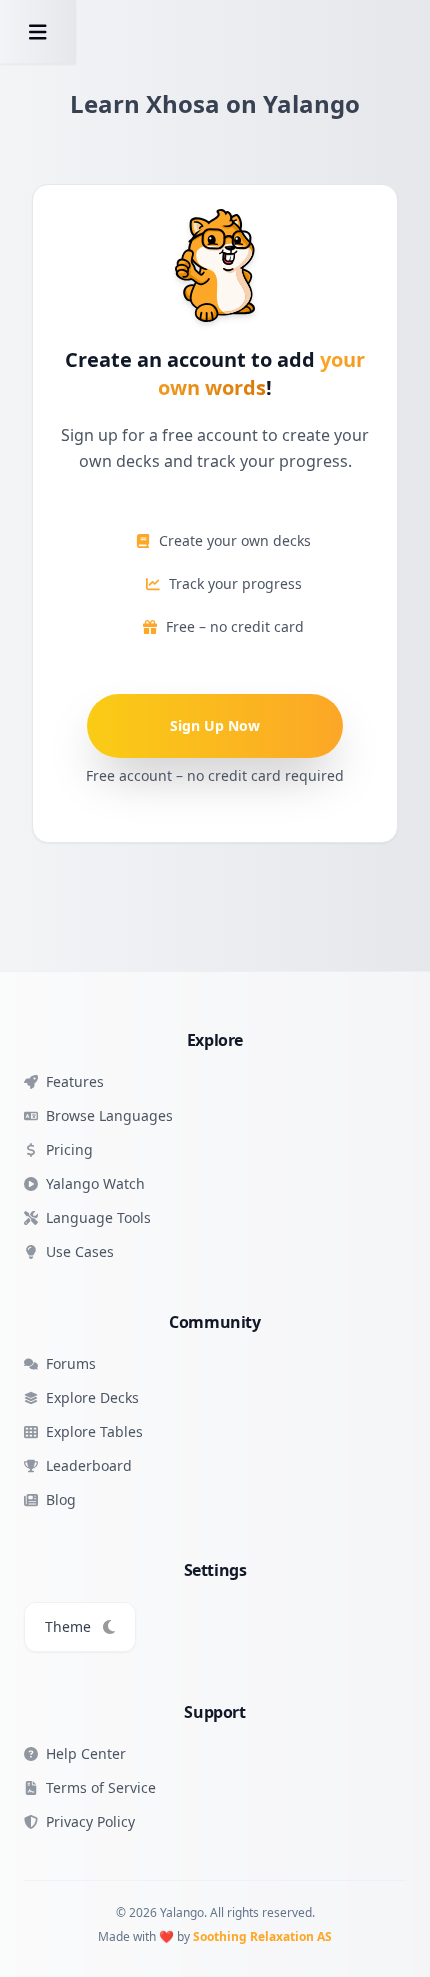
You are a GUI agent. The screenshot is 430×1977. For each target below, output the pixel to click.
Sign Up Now (215, 725)
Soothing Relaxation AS (262, 1936)
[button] (38, 32)
